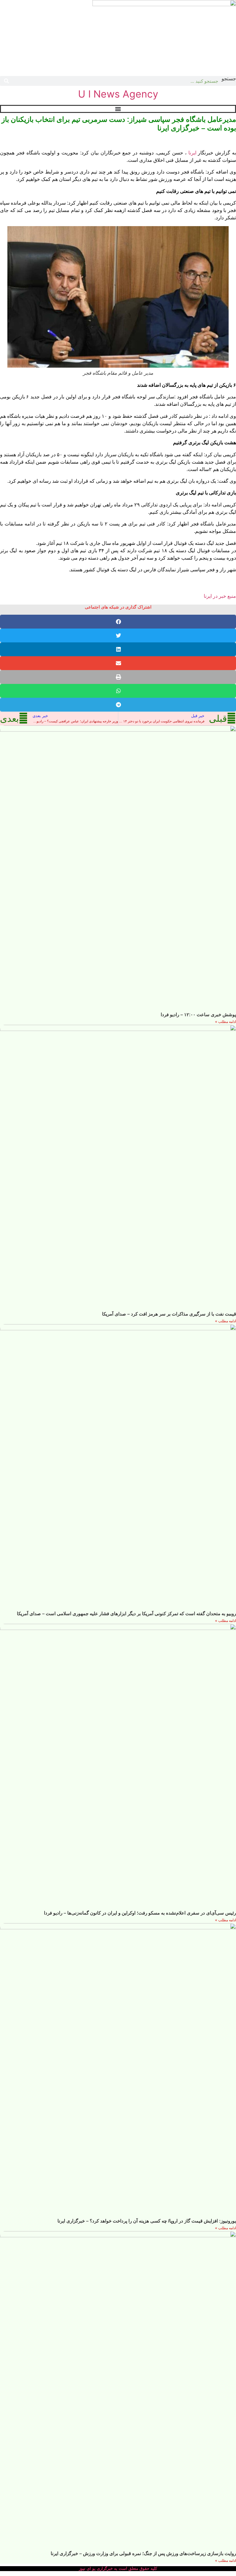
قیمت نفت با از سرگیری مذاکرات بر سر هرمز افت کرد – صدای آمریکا (169, 1314)
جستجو (229, 79)
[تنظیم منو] (118, 109)
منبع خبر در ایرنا (220, 596)
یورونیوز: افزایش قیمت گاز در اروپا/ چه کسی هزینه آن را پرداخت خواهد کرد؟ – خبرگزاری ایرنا (147, 2221)
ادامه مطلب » (226, 1022)
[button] (118, 622)
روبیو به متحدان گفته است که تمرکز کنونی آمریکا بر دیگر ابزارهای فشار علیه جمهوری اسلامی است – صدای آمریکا (126, 1613)
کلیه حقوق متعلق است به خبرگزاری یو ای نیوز (118, 2568)
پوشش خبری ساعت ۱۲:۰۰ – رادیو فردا (198, 1014)
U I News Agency (118, 94)
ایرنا (192, 153)
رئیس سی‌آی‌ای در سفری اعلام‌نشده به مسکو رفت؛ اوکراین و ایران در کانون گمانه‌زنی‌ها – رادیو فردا (140, 1913)
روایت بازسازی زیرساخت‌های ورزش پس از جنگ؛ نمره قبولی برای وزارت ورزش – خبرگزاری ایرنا (143, 2553)
